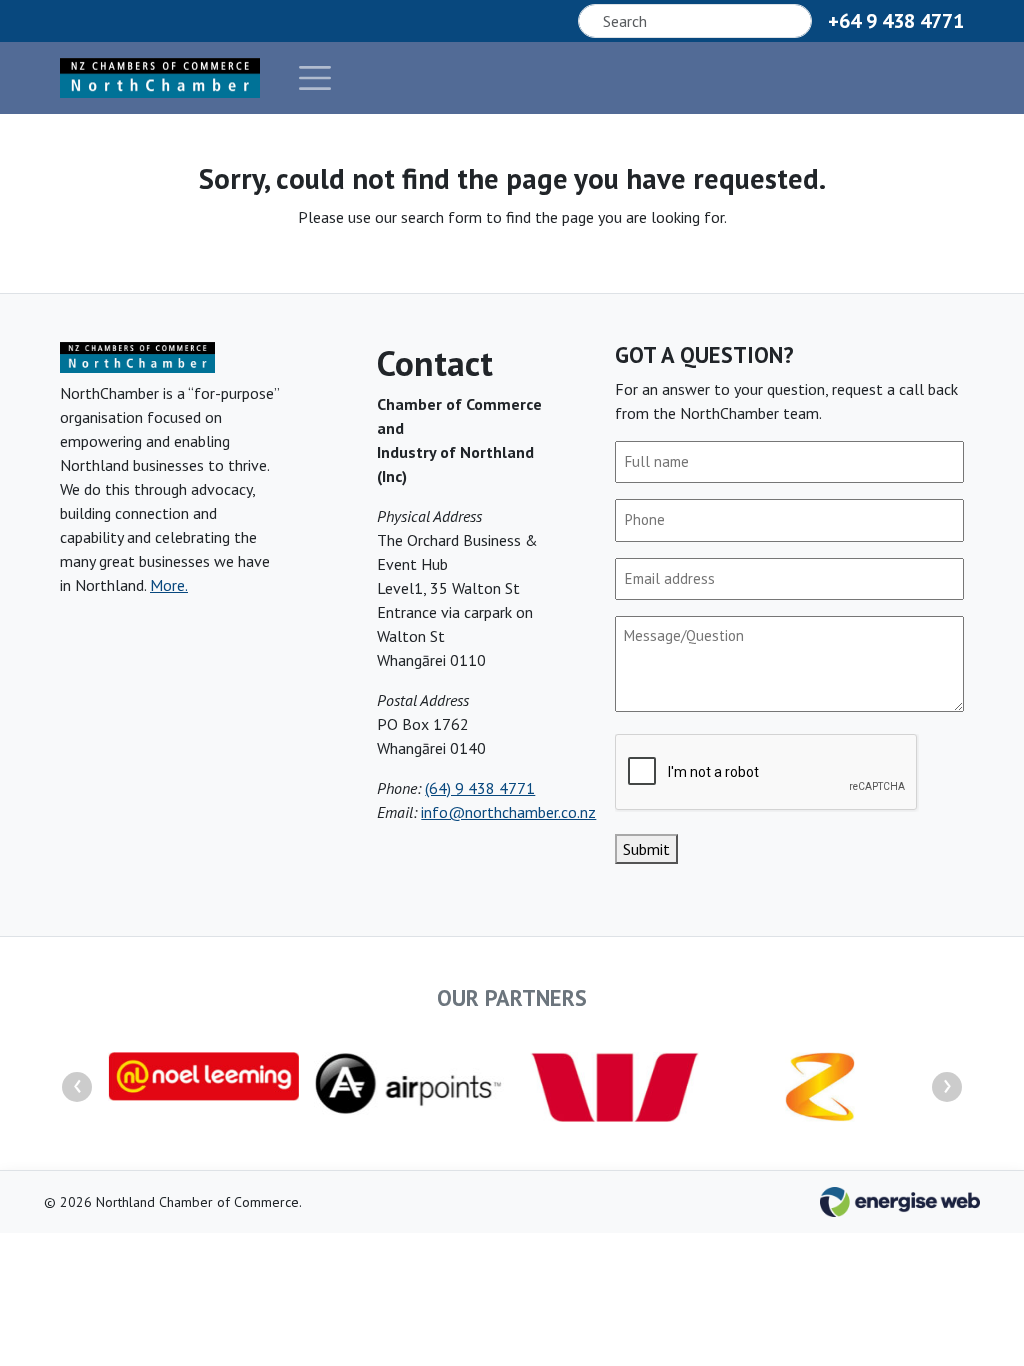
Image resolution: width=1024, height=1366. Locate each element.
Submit (646, 849)
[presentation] (77, 1087)
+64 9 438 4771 (896, 21)
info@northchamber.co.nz (508, 812)
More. (169, 585)
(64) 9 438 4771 (480, 788)
